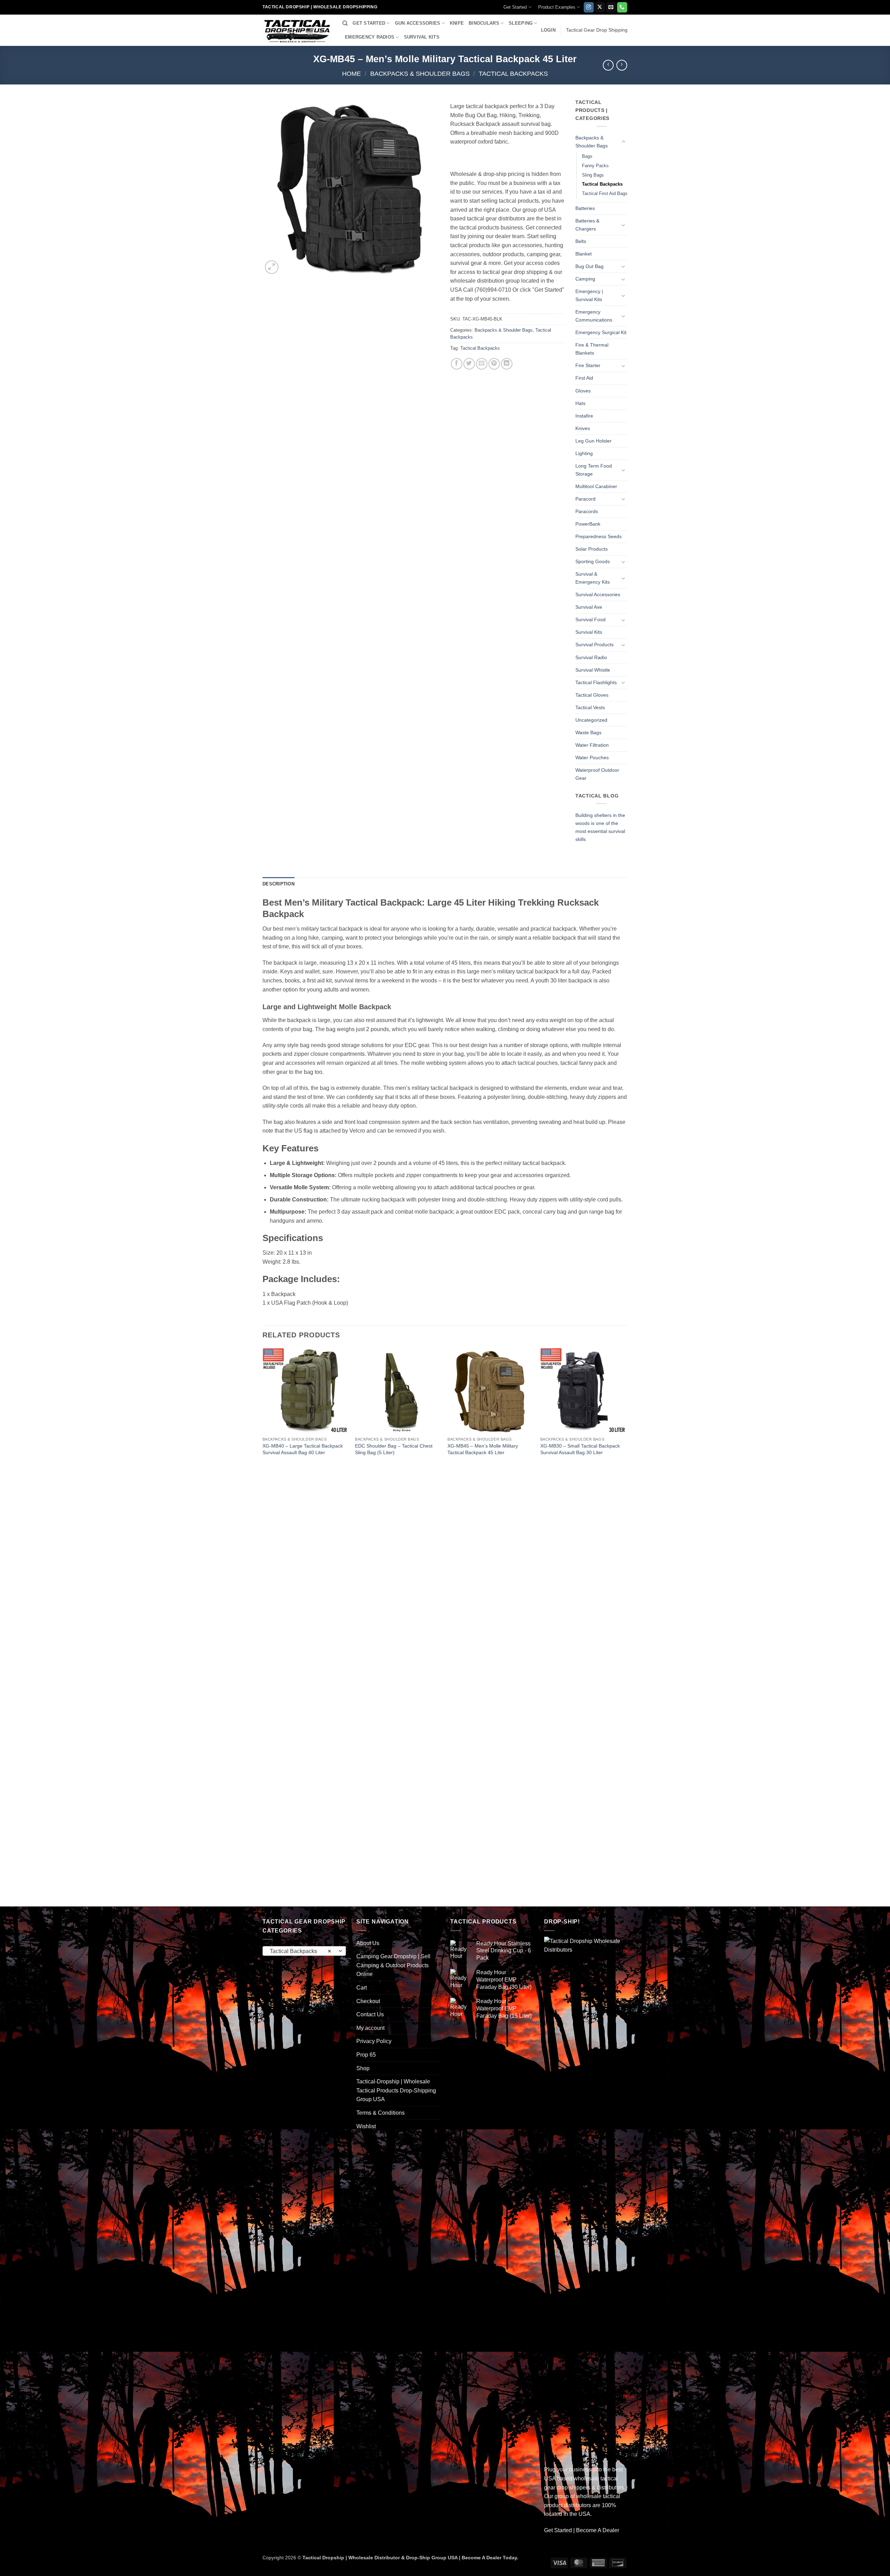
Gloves (583, 391)
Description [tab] (278, 884)
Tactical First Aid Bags (605, 193)
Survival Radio (591, 657)
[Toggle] (623, 142)
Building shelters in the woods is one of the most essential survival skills (600, 827)
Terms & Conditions (381, 2113)
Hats (580, 403)
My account (370, 2028)
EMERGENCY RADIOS (370, 37)
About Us (368, 1943)
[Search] (345, 23)
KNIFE (457, 23)
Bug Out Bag (589, 266)
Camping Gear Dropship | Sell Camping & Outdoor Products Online (393, 1965)
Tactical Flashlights (596, 682)
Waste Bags (588, 732)
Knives (583, 428)
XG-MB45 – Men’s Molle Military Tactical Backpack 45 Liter (483, 1449)
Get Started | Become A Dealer (582, 2530)
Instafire (584, 416)
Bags (587, 156)
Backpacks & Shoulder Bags (420, 74)
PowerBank (588, 524)
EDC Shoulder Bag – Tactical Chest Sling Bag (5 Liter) (394, 1449)
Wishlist (366, 2126)
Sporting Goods (593, 561)
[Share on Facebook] (457, 364)
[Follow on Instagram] (589, 7)
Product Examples (557, 7)
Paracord (585, 499)
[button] (548, 30)
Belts (581, 241)
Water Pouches (592, 758)
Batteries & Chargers (587, 225)
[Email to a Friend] (482, 364)
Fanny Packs (595, 166)
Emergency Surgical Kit (601, 332)
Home (351, 74)
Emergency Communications (594, 316)
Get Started (515, 7)
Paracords (587, 511)
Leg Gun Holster (593, 441)
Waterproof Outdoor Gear (597, 774)
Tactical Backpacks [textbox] (301, 1951)
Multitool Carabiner (596, 486)
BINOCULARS (484, 23)
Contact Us (370, 2014)
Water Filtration (592, 745)
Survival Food (590, 619)
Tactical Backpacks (513, 74)
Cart (362, 1988)
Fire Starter (588, 365)
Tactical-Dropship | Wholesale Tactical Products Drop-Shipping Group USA (396, 2090)
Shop (363, 2068)
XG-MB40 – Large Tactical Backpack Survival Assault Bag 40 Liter (303, 1449)
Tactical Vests (590, 707)
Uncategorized (591, 720)
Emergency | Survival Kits (589, 295)
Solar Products (592, 549)
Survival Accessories (598, 594)
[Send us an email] (611, 7)
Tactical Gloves (592, 695)
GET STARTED (369, 23)
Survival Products (594, 645)
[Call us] (622, 7)
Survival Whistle (593, 670)
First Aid (584, 378)
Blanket (584, 254)
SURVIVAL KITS (422, 37)
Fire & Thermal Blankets (592, 349)
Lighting (584, 453)
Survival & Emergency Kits (593, 578)
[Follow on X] (600, 7)
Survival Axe (589, 607)
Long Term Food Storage (594, 470)
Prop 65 (366, 2055)
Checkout (368, 2001)
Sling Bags (593, 175)
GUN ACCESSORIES (418, 23)
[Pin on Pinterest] (494, 364)
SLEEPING (521, 23)
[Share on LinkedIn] (507, 364)
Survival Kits (589, 632)
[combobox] (304, 1951)
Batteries (585, 208)
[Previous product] (622, 65)
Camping (585, 279)
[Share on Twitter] (469, 364)
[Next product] (608, 65)
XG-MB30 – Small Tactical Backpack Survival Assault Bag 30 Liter (580, 1449)
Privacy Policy (374, 2041)
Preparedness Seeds (598, 536)
